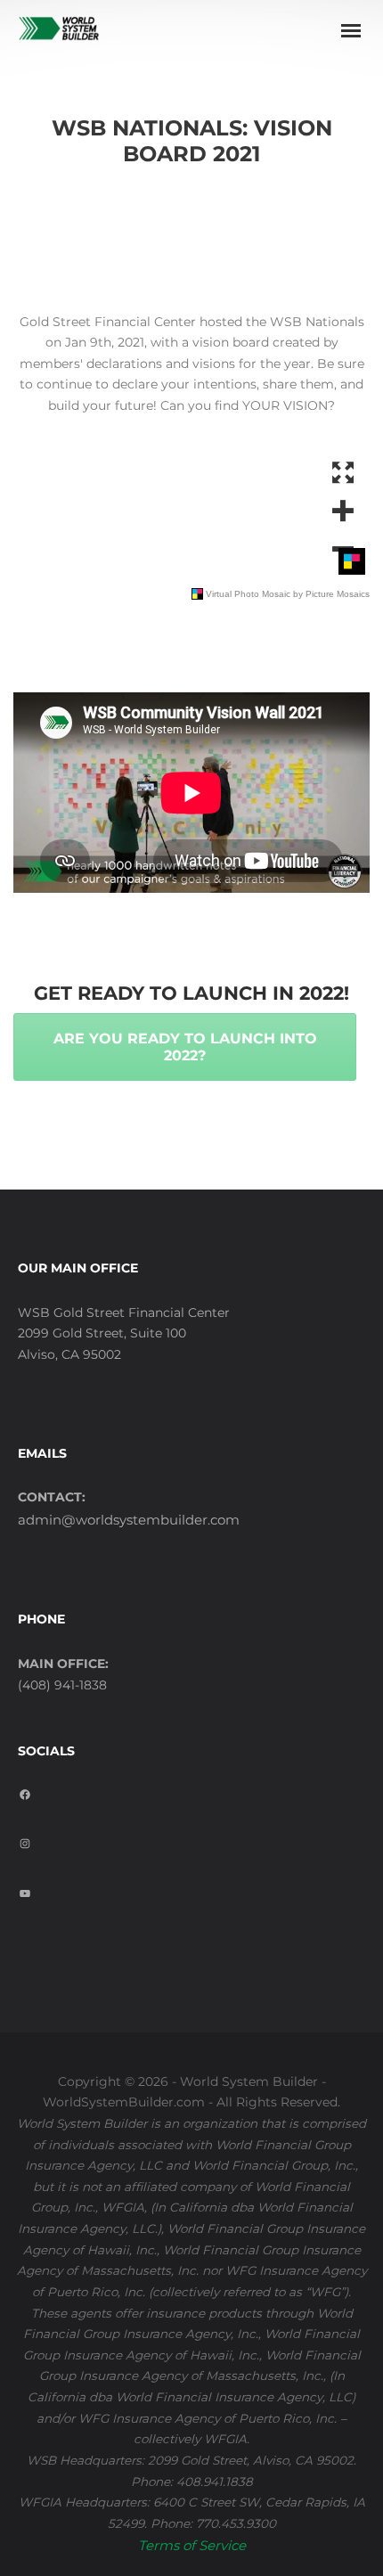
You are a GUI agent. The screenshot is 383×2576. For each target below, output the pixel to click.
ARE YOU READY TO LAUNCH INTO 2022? (185, 1047)
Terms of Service (192, 2545)
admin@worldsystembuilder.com (129, 1520)
